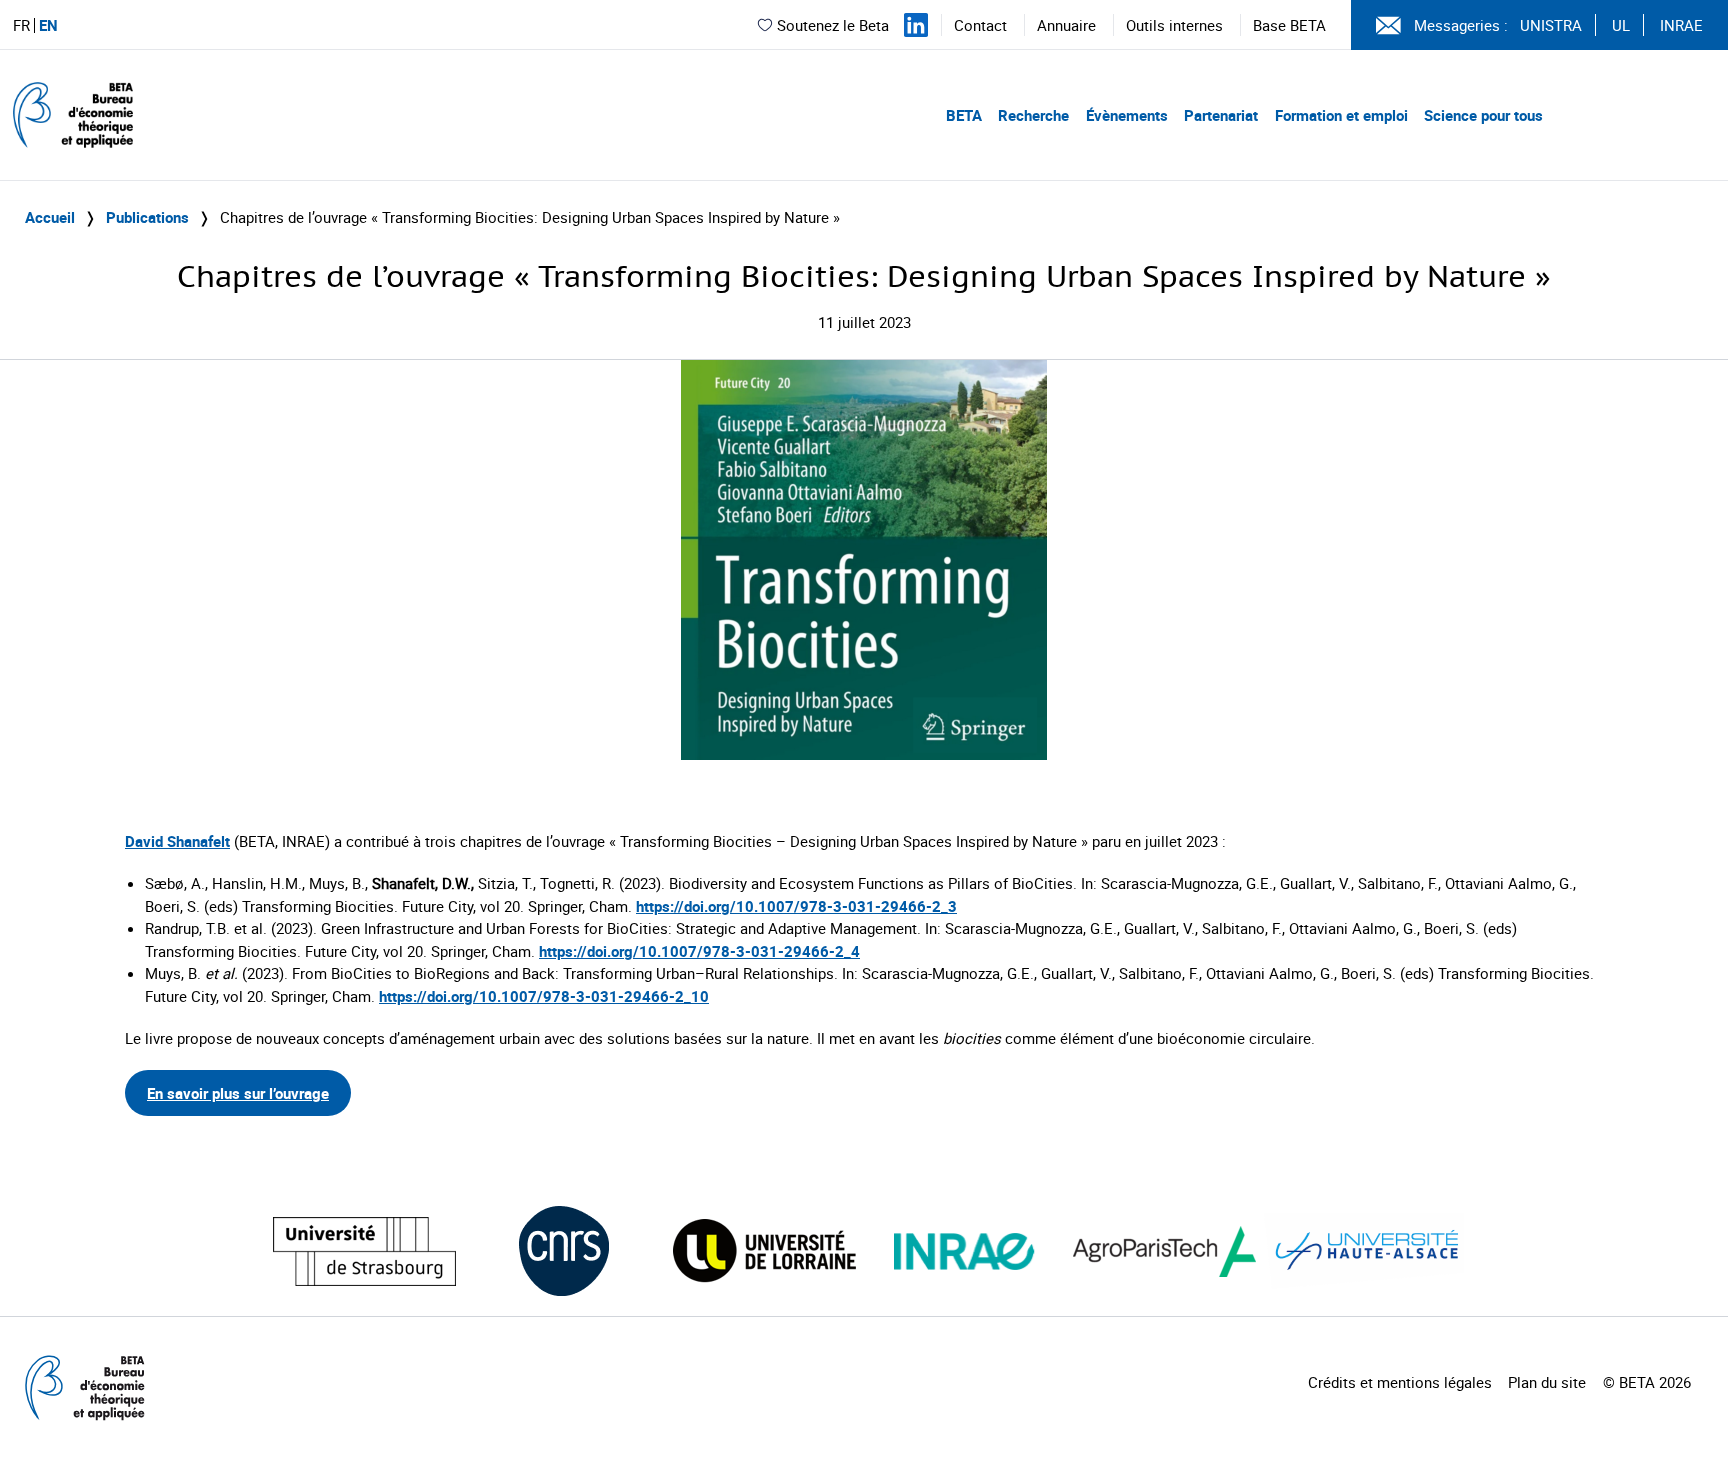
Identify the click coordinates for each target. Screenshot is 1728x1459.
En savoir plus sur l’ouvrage (238, 1093)
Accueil (50, 217)
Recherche (1033, 115)
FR (21, 25)
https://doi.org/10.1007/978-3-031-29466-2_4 (699, 951)
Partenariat (1221, 115)
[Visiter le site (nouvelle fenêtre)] (364, 1251)
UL (1621, 25)
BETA (964, 115)
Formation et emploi (1341, 115)
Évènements (1127, 115)
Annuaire (1066, 25)
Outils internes (1174, 25)
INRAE (1681, 25)
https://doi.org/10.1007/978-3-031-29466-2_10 (544, 996)
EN (48, 25)
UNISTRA (1551, 25)
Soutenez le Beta (833, 25)
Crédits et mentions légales (1400, 1382)
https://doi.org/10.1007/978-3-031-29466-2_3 (796, 906)
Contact (980, 25)
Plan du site (1547, 1382)
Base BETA (1289, 25)
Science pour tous (1483, 115)
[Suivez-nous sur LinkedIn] (916, 25)
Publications (147, 217)
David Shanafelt (177, 841)
